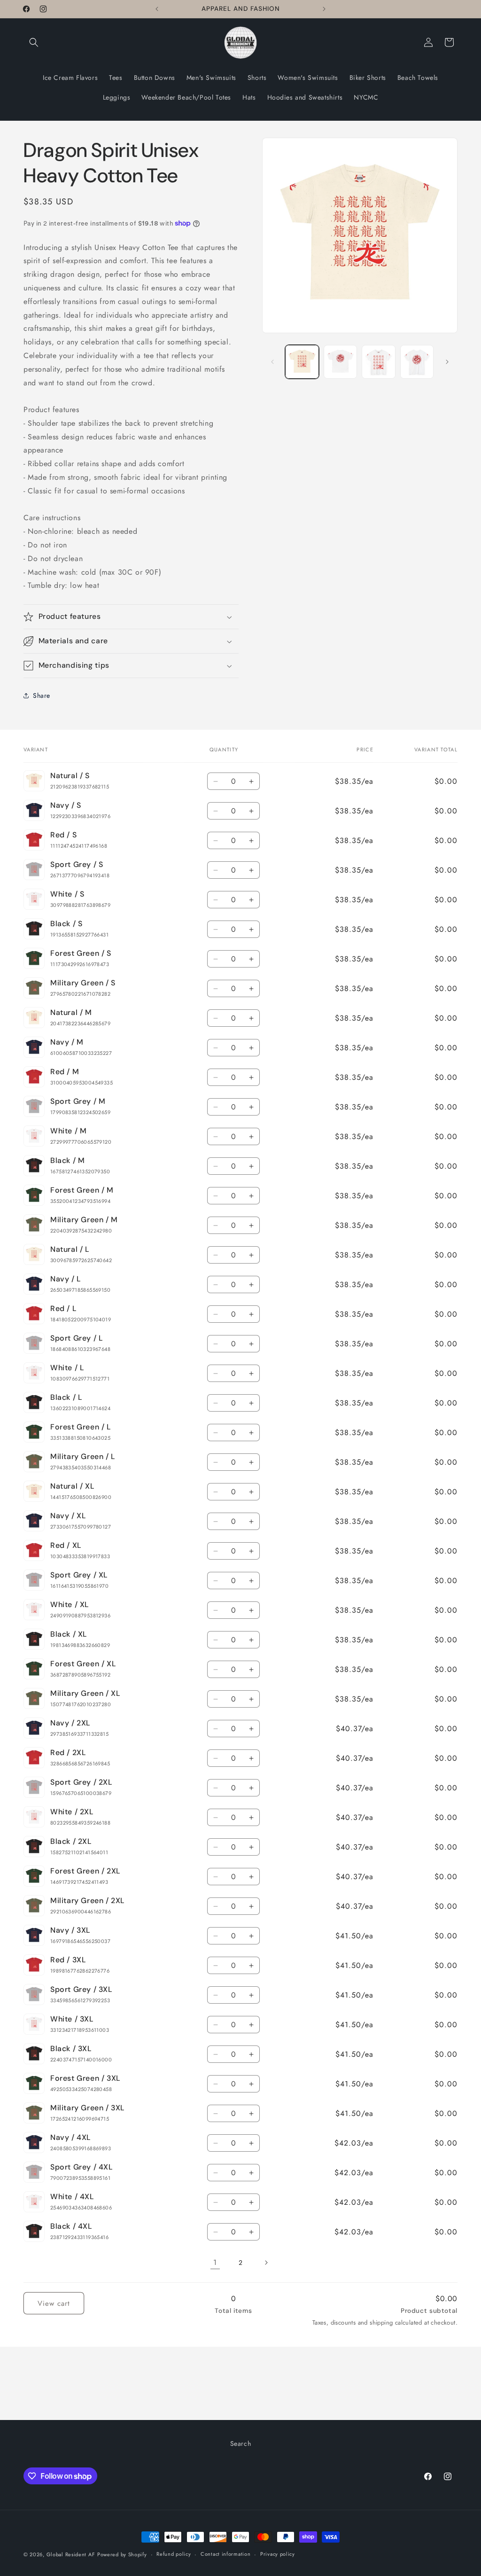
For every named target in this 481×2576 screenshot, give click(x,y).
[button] (34, 42)
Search (241, 2443)
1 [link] (215, 2262)
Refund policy (174, 2554)
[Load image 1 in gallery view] (302, 362)
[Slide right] (447, 362)
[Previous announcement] (157, 9)
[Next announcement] (324, 9)
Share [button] (42, 695)
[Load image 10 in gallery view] (378, 362)
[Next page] (266, 2263)
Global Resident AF (71, 2554)
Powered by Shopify (122, 2554)
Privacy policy (278, 2554)
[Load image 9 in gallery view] (340, 362)
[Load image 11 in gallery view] (417, 362)
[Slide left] (272, 362)
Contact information (225, 2554)
